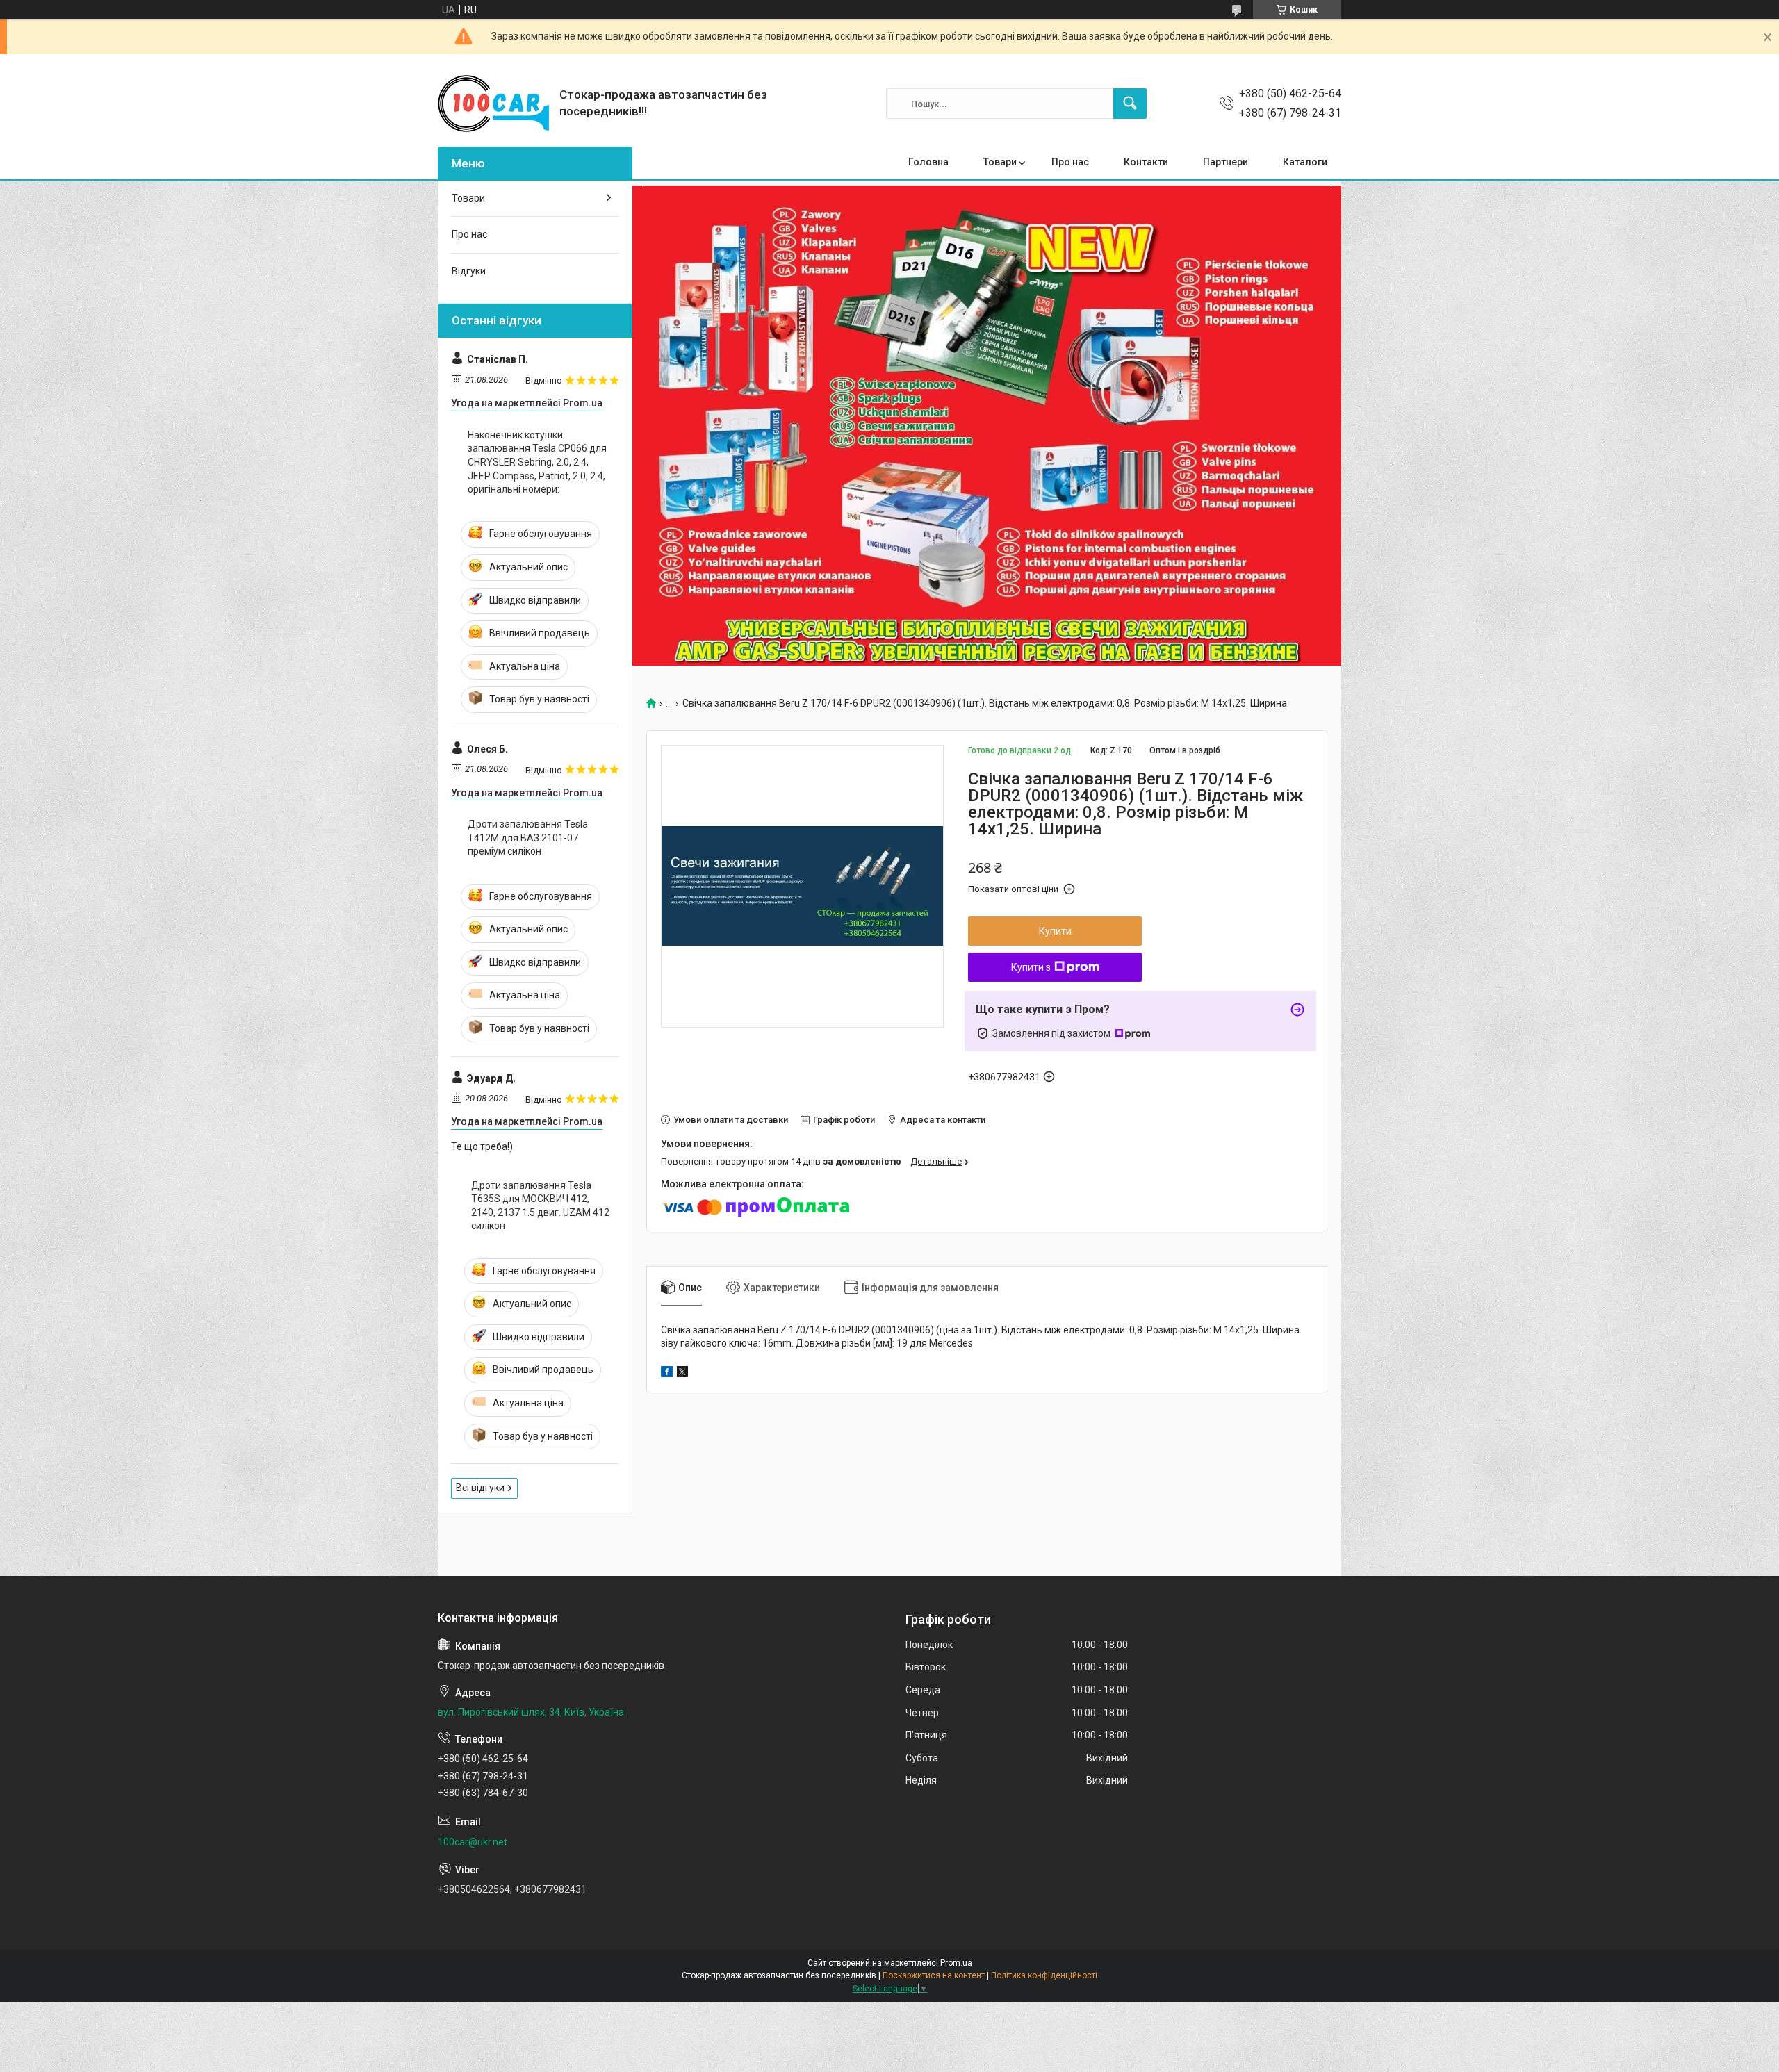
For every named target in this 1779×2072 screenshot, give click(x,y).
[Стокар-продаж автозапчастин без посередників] (493, 104)
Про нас (1070, 162)
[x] (682, 1374)
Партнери (1225, 162)
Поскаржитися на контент (934, 1975)
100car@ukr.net (473, 1842)
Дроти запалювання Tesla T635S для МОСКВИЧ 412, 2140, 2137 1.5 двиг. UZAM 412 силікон (540, 1206)
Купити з (1031, 967)
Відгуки (469, 271)
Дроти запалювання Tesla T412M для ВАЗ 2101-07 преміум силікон (528, 838)
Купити (1055, 931)
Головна (928, 162)
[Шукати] (1130, 104)
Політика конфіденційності (1044, 1975)
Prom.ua (956, 1963)
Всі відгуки (480, 1488)
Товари (1000, 162)
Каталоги (1305, 162)
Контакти (1146, 162)
